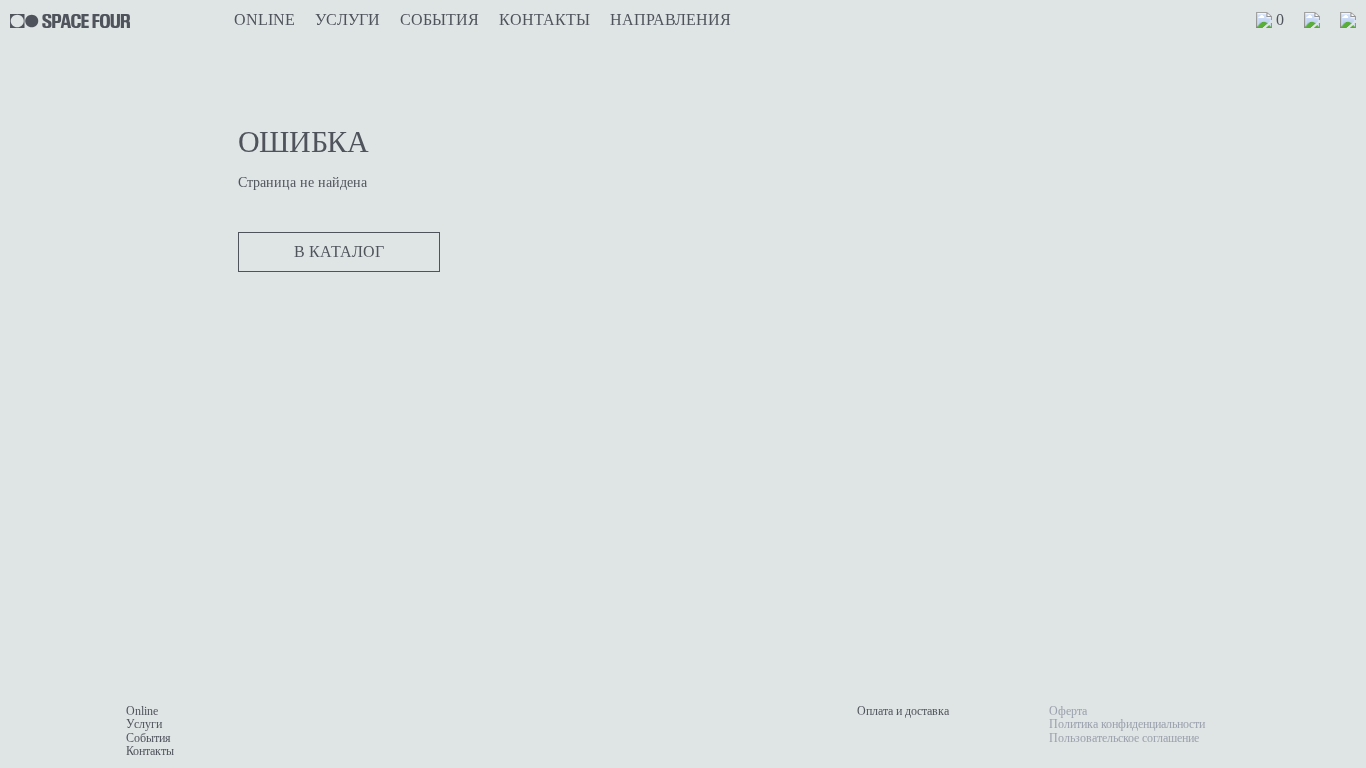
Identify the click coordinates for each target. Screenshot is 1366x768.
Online (264, 20)
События (439, 20)
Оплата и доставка (903, 711)
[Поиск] (1348, 20)
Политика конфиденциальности (1127, 724)
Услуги (347, 20)
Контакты (544, 20)
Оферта (1068, 711)
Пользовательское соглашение (1124, 738)
